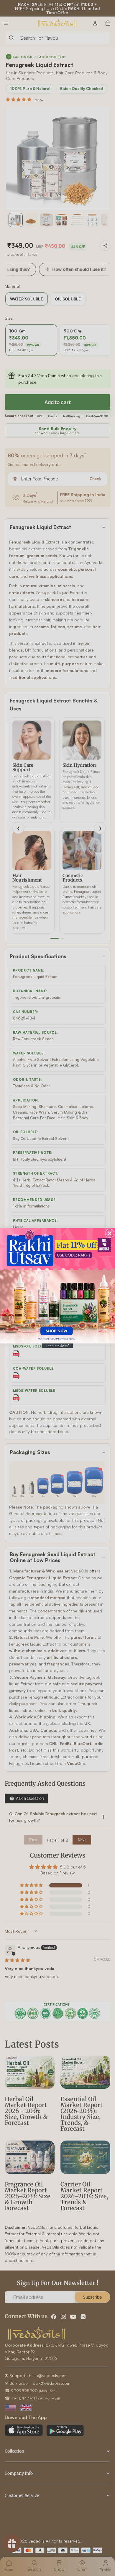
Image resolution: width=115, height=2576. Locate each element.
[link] (57, 1286)
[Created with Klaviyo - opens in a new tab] (57, 1346)
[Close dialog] (110, 1233)
